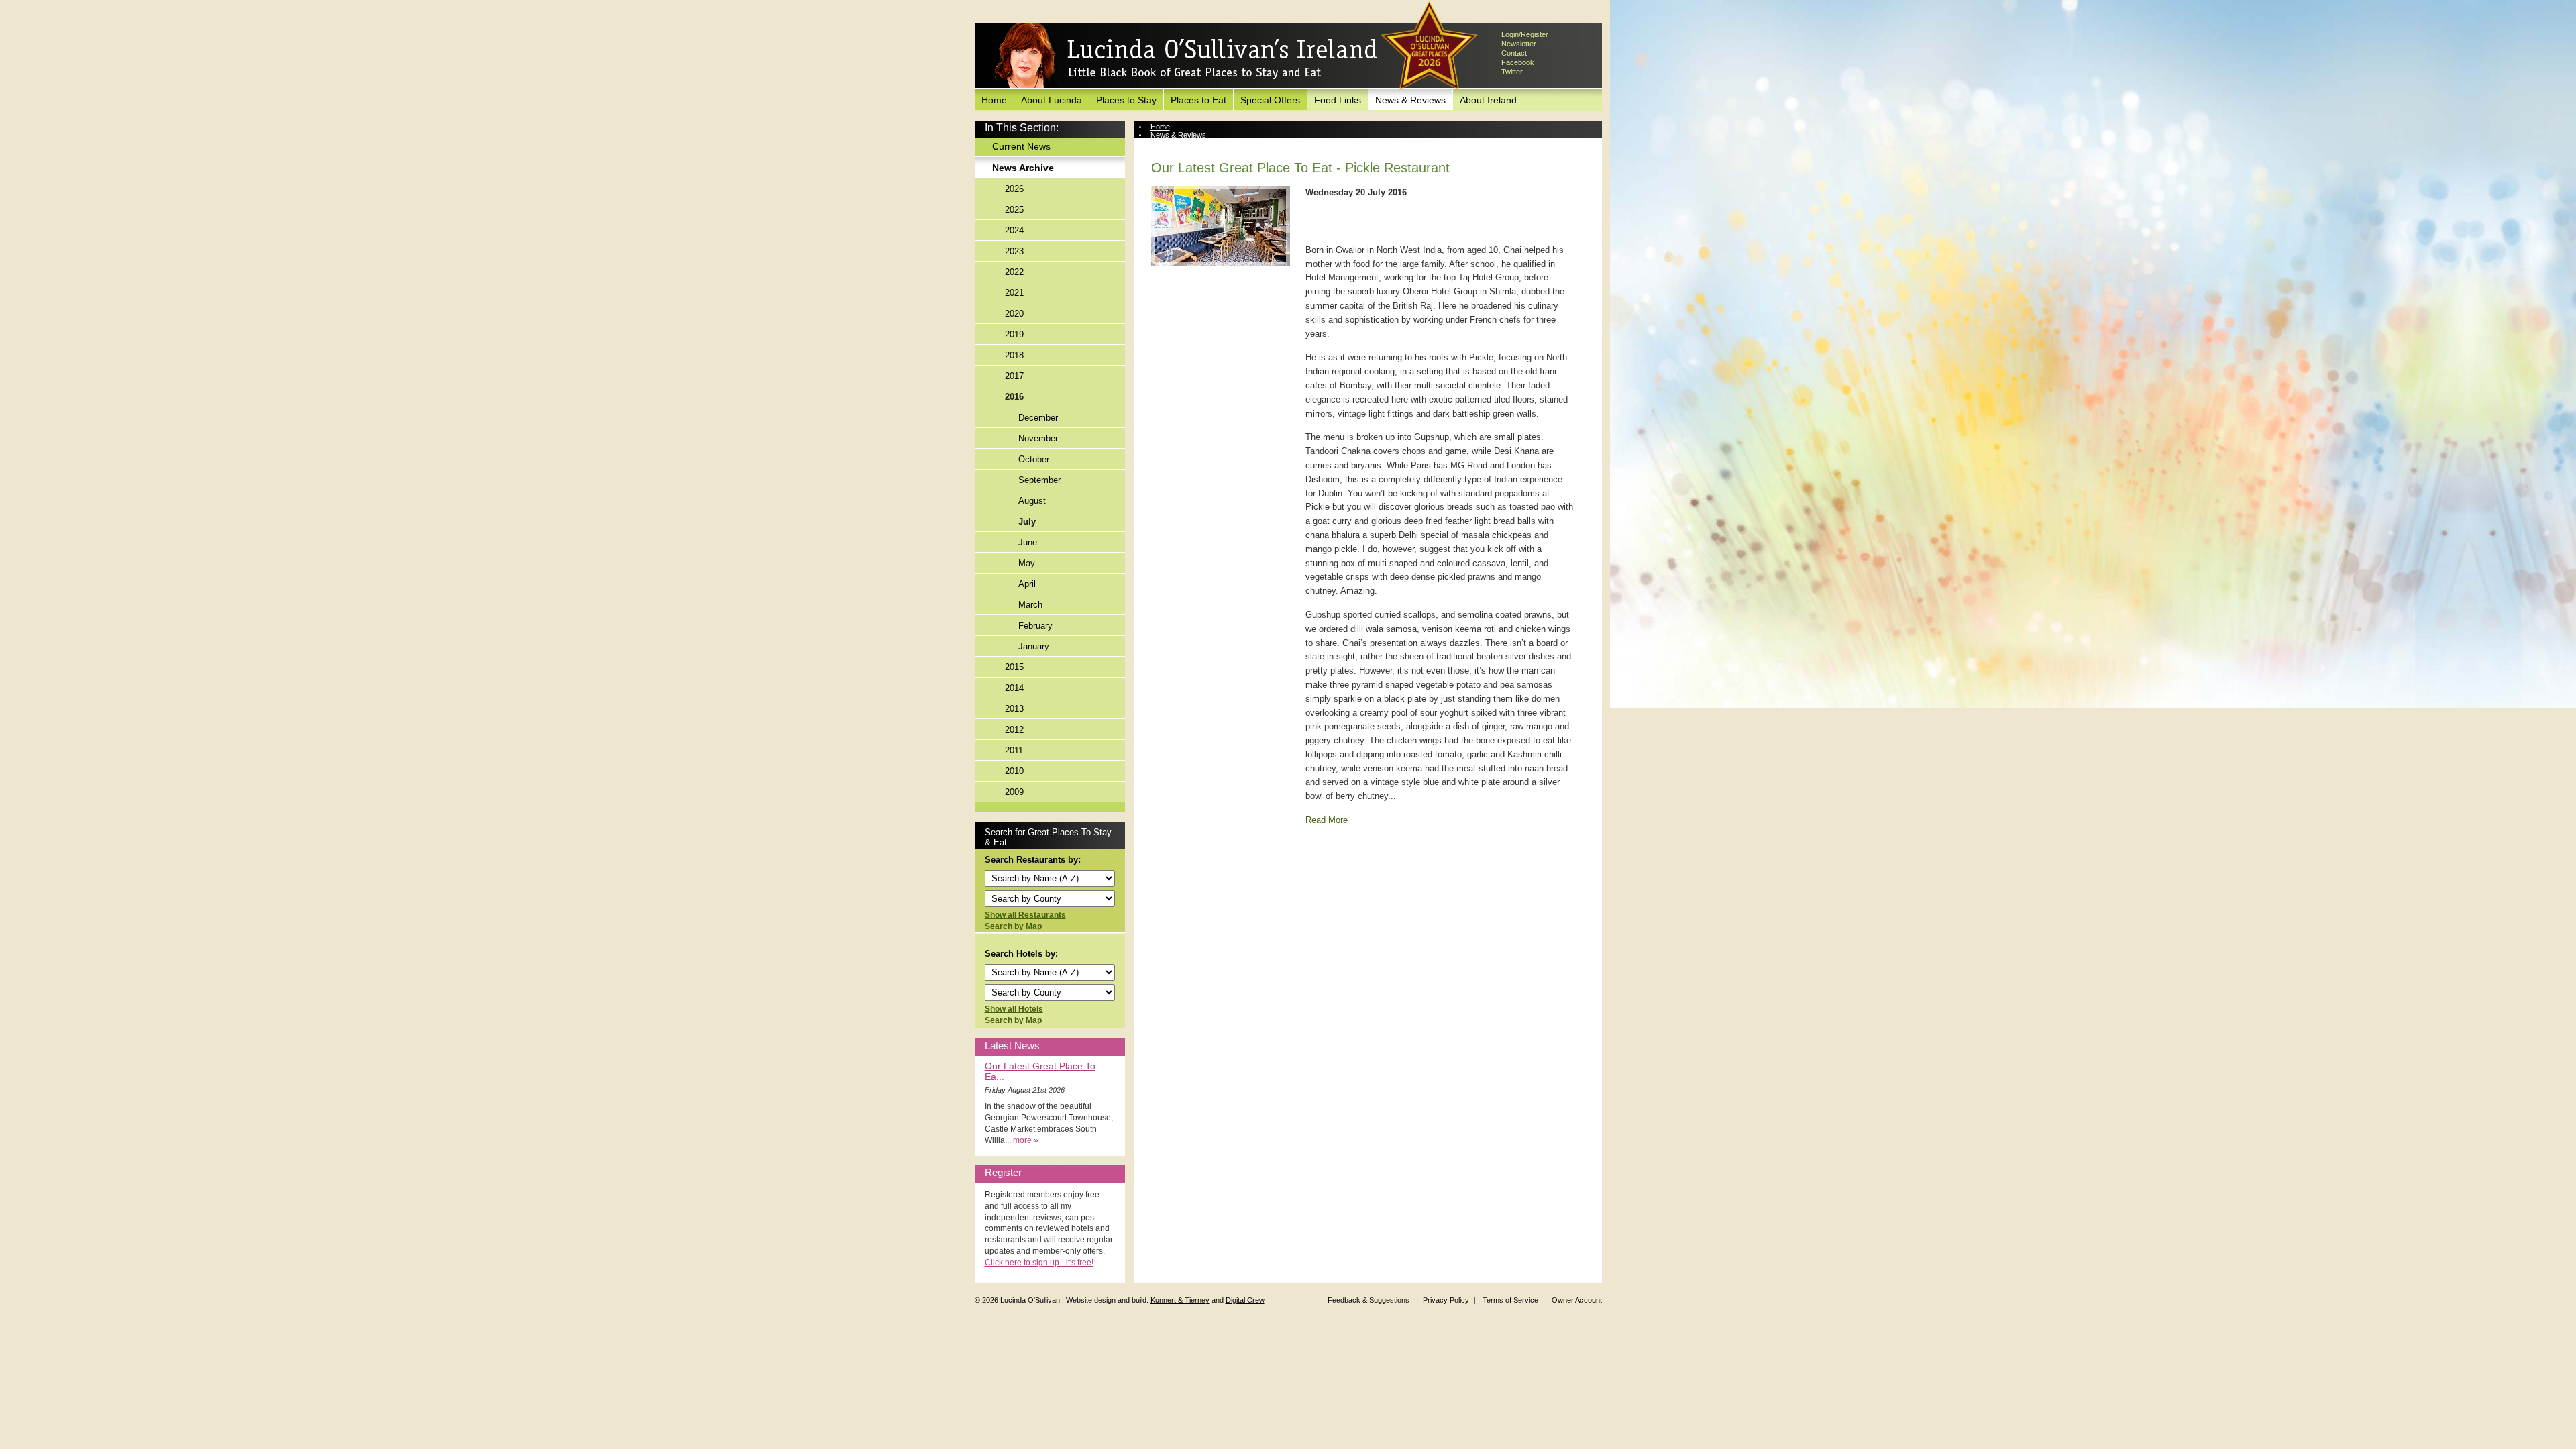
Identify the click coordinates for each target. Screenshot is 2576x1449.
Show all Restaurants (1025, 915)
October (1034, 459)
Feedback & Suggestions (1368, 1300)
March (1030, 605)
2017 (1014, 376)
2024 (1014, 230)
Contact (1514, 53)
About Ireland (1488, 100)
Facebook (1518, 62)
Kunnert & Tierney (1180, 1300)
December (1038, 418)
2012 (1014, 730)
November (1038, 438)
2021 (1014, 293)
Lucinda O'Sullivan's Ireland (1186, 56)
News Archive (1023, 168)
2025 (1014, 210)
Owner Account (1577, 1300)
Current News (1021, 146)
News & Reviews (1410, 100)
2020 (1014, 314)
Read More (1327, 820)
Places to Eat (1198, 100)
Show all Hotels (1014, 1009)
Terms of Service (1510, 1300)
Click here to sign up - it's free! (1039, 1263)
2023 (1014, 251)
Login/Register (1525, 34)
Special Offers (1270, 100)
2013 (1014, 709)
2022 (1014, 272)
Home (994, 100)
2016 (1014, 397)
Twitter (1512, 72)
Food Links (1338, 100)
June (1028, 542)
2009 (1014, 792)
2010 (1014, 771)
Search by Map (1013, 926)
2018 (1014, 355)
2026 (1014, 189)
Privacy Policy (1446, 1300)
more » (1026, 1140)
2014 (1014, 688)
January (1034, 646)
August (1032, 501)
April (1027, 584)
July (1027, 522)
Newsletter (1519, 44)
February (1035, 626)
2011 (1014, 750)
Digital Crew (1245, 1300)
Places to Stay (1126, 100)
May (1027, 563)
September (1039, 480)
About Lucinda (1052, 100)
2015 (1014, 667)
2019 (1014, 334)
